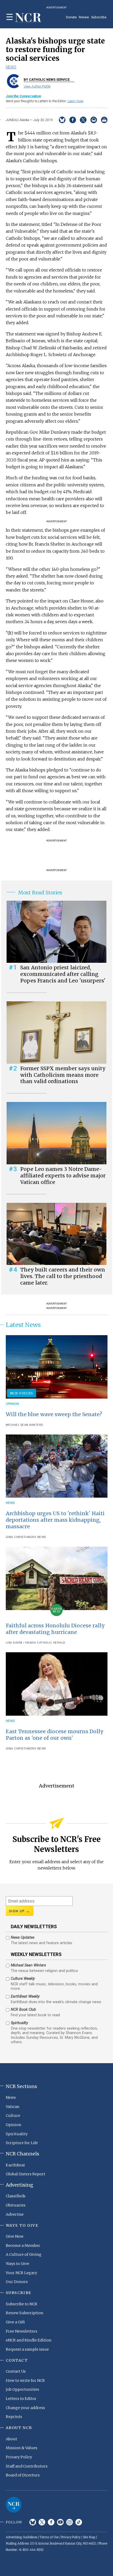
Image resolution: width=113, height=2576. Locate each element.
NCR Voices (22, 1393)
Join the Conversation (23, 96)
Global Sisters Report (25, 2174)
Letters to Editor (21, 2399)
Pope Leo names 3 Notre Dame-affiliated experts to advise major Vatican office (63, 1176)
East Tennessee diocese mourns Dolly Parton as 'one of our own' (55, 1735)
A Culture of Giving (24, 2254)
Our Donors (17, 2282)
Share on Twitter (83, 120)
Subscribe (99, 17)
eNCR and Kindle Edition (29, 2340)
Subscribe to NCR (22, 2304)
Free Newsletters (22, 2331)
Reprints (14, 2417)
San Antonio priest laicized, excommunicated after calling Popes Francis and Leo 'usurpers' (63, 974)
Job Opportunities (22, 2389)
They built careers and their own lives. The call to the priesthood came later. (63, 1276)
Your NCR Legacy (21, 2273)
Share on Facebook (73, 120)
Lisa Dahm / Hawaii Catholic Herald (36, 1643)
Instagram (70, 2522)
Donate (71, 17)
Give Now (15, 2236)
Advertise (15, 2214)
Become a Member (23, 2246)
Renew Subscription (25, 2313)
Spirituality (17, 2134)
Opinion (12, 1404)
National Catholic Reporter (14, 2505)
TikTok (79, 2522)
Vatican (13, 2107)
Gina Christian (18, 1537)
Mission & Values (22, 2448)
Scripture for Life (22, 2143)
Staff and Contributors (27, 2466)
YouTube (60, 2522)
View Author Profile (37, 86)
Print (104, 120)
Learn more (75, 101)
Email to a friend (94, 120)
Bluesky (33, 2522)
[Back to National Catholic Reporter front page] (28, 18)
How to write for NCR (25, 2381)
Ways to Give (17, 2264)
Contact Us (16, 2371)
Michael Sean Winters (24, 1425)
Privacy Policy (19, 2457)
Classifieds (16, 2196)
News (11, 67)
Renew (84, 17)
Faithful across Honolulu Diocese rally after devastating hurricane (55, 1629)
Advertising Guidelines (22, 2537)
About (11, 2439)
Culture (13, 2116)
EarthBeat (15, 2165)
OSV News (38, 1537)
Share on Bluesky (62, 120)
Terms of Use (49, 2537)
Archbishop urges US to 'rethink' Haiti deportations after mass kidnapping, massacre (55, 1520)
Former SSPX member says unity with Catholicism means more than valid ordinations (63, 1075)
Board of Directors (23, 2475)
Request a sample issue (27, 2349)
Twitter (42, 2522)
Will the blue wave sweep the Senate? (54, 1414)
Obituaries (16, 2205)
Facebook (51, 2522)
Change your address (25, 2408)
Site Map (89, 2537)
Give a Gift (15, 2322)
